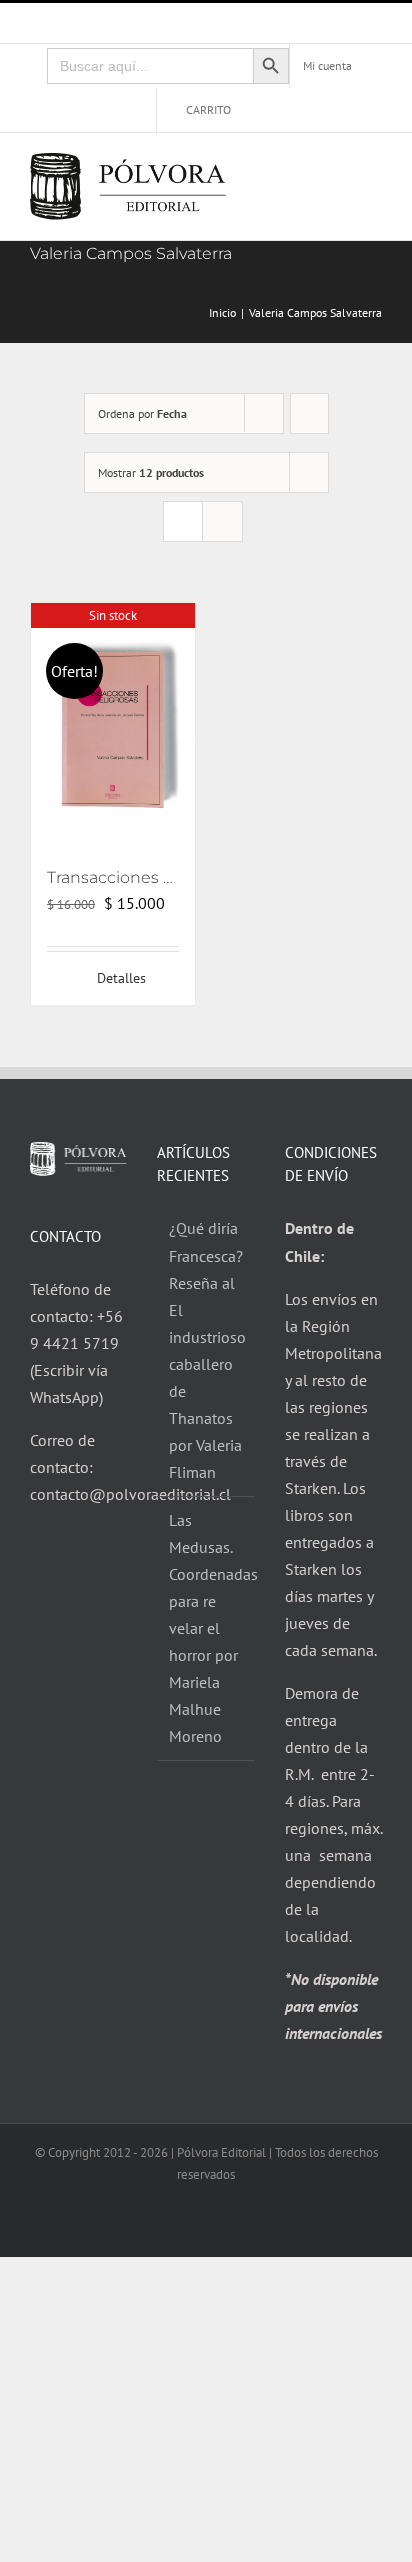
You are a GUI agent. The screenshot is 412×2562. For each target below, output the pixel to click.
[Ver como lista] (222, 521)
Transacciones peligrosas (145, 877)
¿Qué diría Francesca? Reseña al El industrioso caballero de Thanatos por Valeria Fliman (206, 1349)
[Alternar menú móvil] (374, 171)
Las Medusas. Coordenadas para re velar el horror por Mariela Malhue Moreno (206, 1628)
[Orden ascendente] (309, 413)
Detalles (121, 978)
